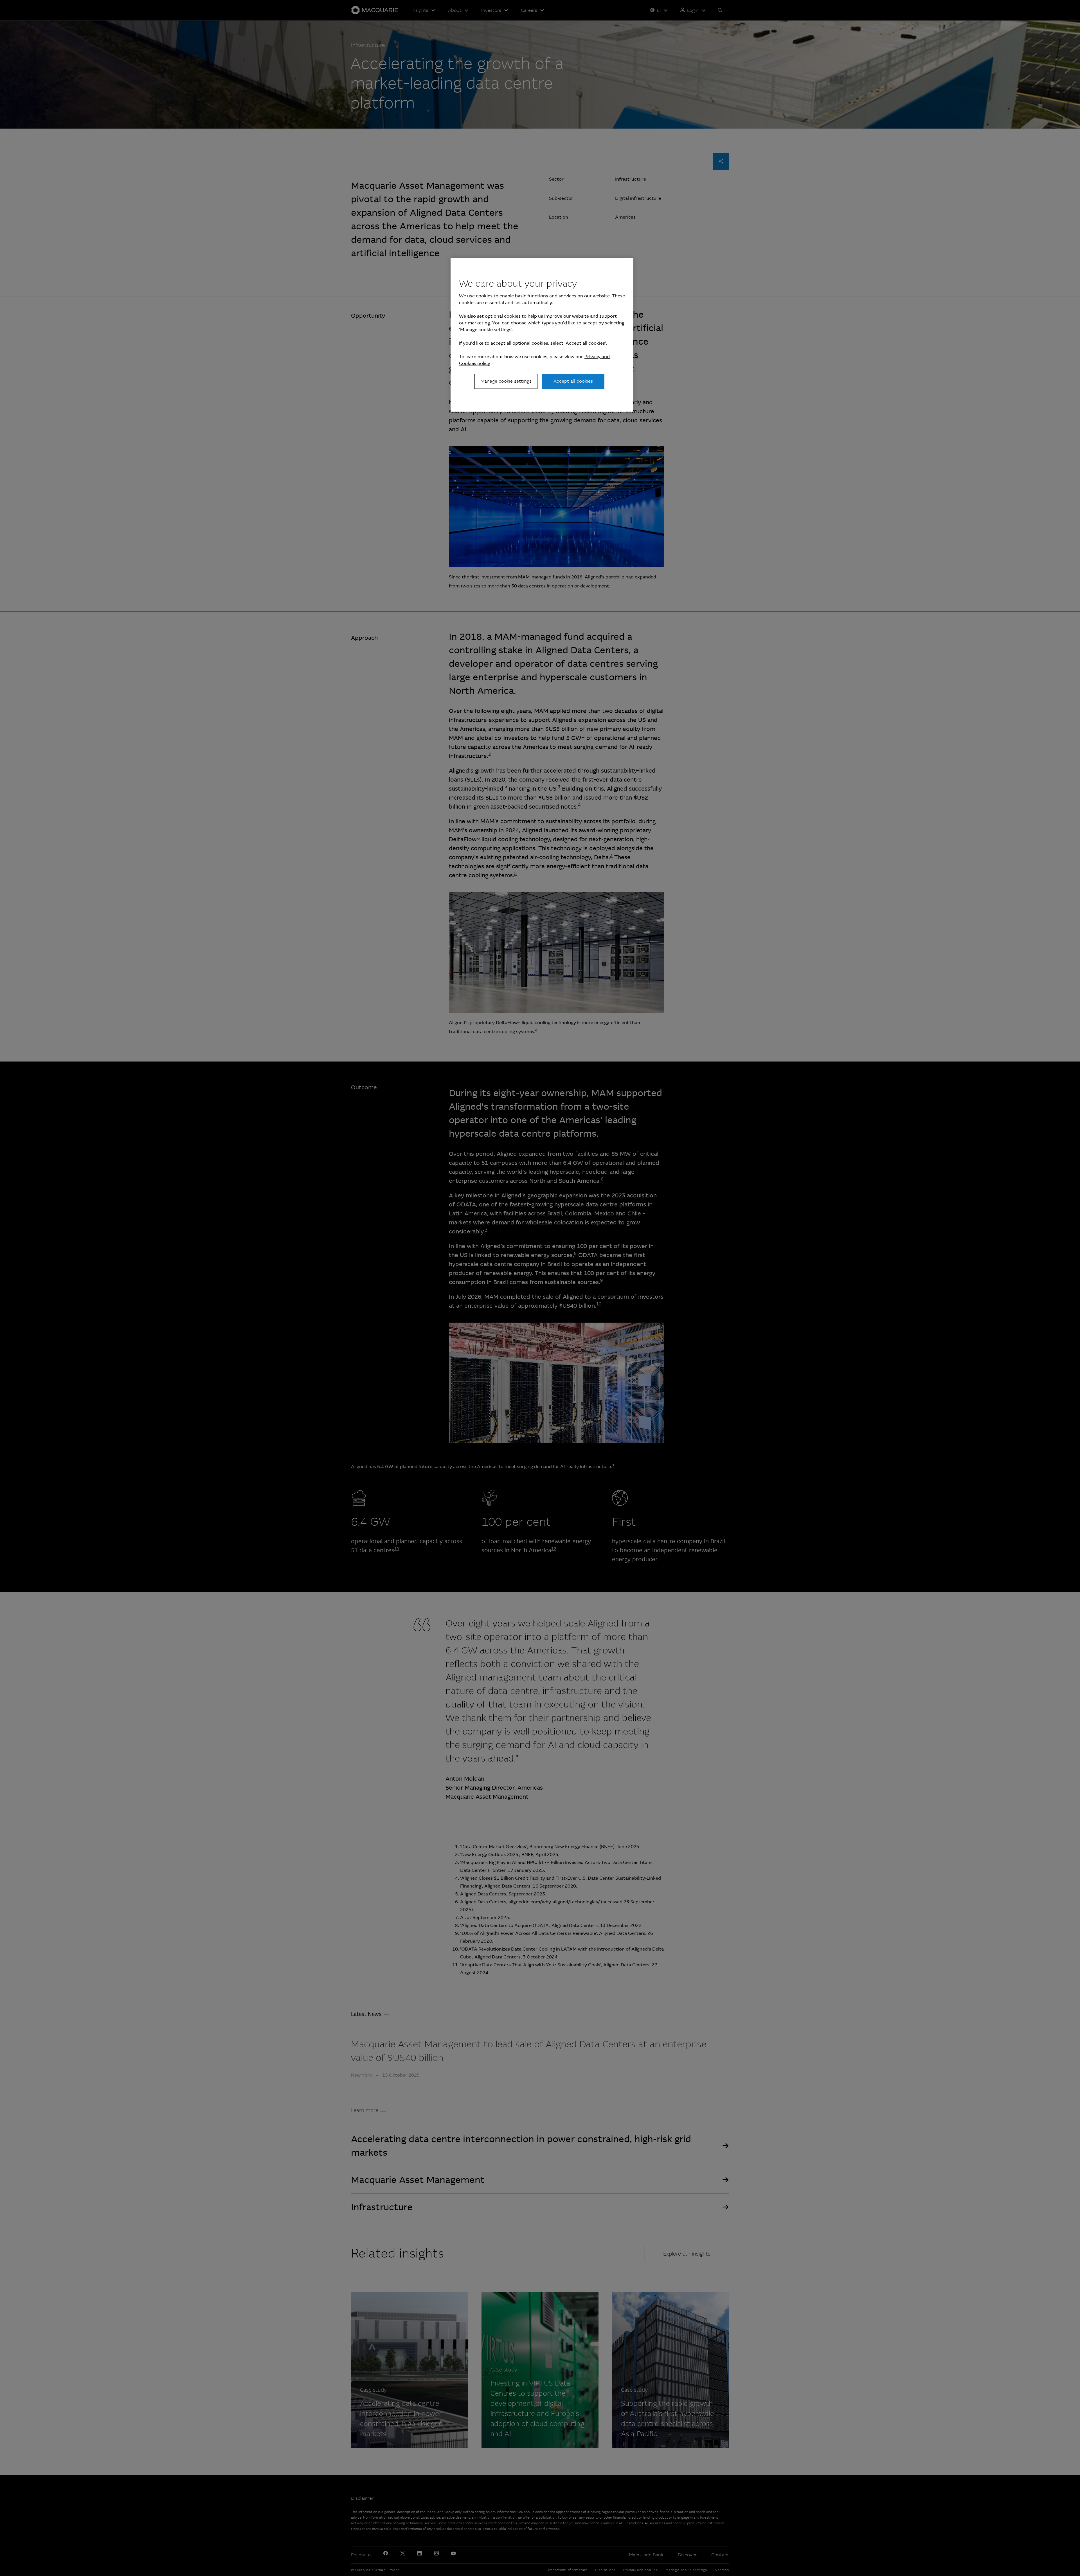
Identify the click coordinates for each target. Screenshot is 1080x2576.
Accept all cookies (573, 381)
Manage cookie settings (506, 381)
